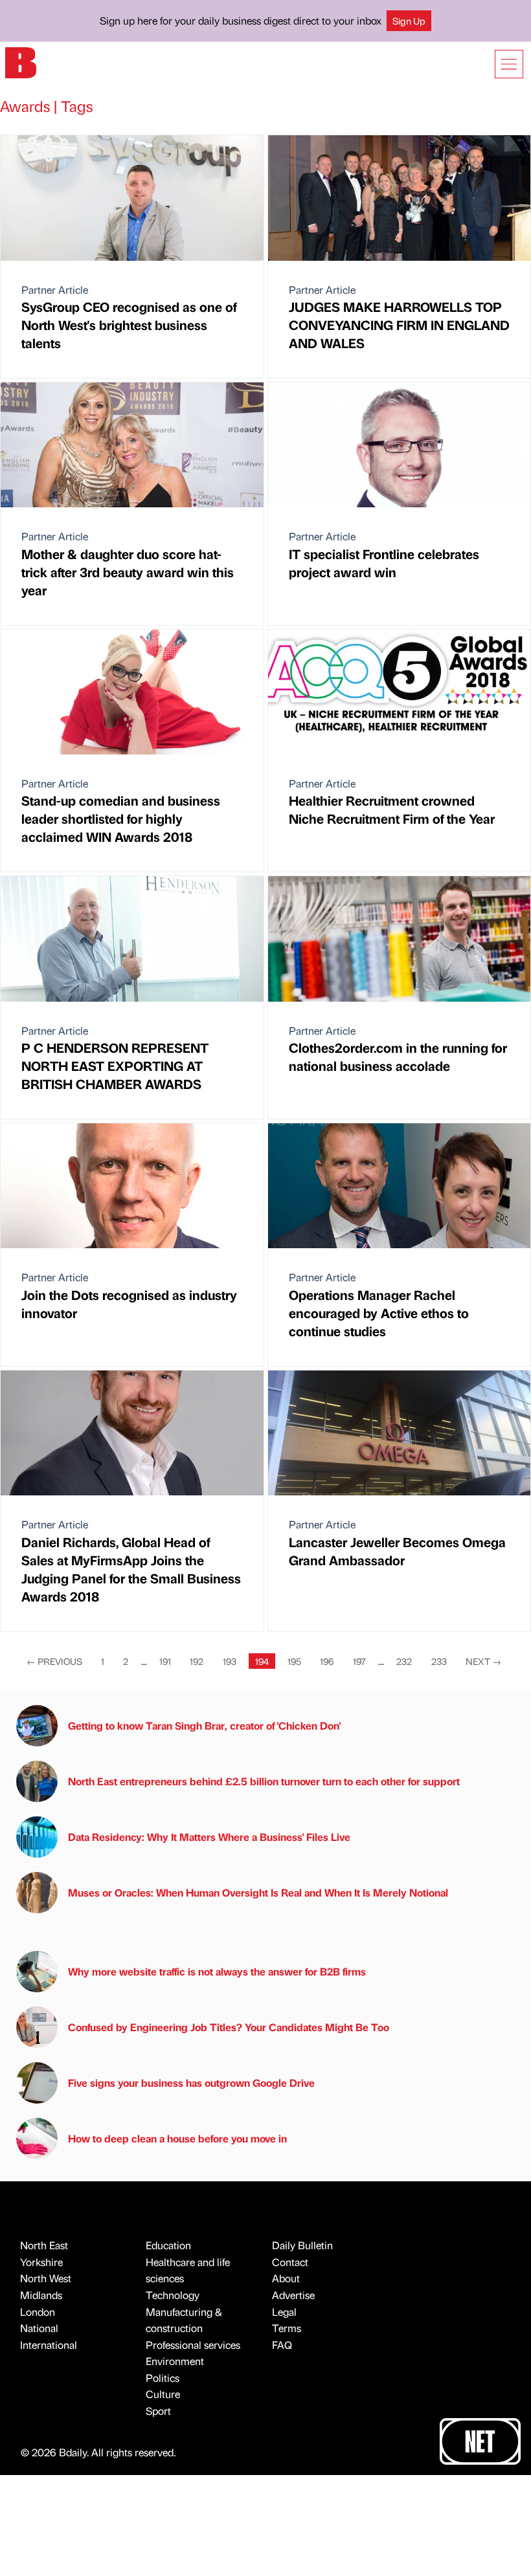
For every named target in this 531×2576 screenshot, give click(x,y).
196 (327, 1661)
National (39, 2328)
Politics (163, 2378)
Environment (175, 2361)
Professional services (193, 2345)
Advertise (293, 2295)
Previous (54, 1661)
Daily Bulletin (302, 2245)
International (49, 2345)
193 (230, 1661)
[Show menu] (509, 64)
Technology (173, 2295)
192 (197, 1661)
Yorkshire (41, 2262)
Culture (163, 2394)
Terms (287, 2328)
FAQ (282, 2345)
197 (359, 1661)
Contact (290, 2262)
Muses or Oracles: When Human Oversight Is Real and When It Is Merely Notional (258, 1892)
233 (439, 1661)
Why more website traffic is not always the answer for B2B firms (217, 1971)
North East (44, 2245)
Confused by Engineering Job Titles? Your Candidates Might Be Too (229, 2027)
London (38, 2312)
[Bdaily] (21, 62)
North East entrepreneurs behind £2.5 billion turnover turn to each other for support (264, 1781)
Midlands (41, 2295)
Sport (158, 2411)
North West (46, 2278)
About (286, 2278)
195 (294, 1661)
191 (165, 1661)
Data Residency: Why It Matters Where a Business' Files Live (209, 1837)
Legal (284, 2312)
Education (168, 2245)
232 (404, 1661)
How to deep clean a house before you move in (177, 2138)
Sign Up (409, 21)
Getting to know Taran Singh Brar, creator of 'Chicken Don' (204, 1725)
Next (483, 1661)
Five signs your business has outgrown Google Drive (191, 2083)
